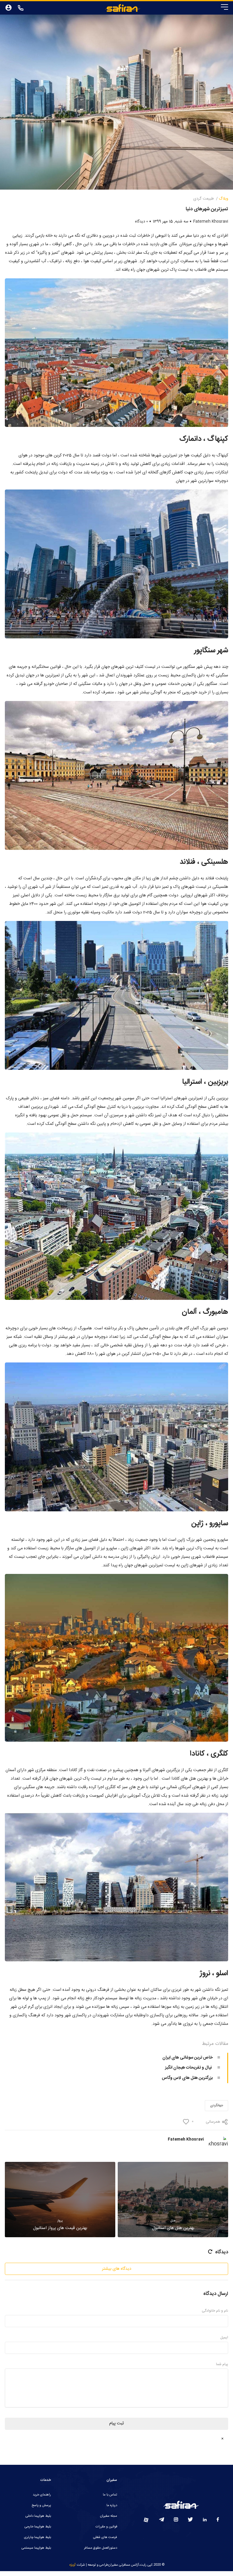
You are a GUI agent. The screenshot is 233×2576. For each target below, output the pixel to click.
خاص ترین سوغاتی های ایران (187, 2058)
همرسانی (213, 2122)
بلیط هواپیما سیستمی (36, 2548)
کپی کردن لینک (202, 2112)
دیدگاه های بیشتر (117, 2269)
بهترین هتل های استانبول (173, 2225)
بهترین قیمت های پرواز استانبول (60, 2225)
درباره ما (112, 2506)
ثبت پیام (116, 2423)
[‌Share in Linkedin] (109, 2094)
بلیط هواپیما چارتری (37, 2537)
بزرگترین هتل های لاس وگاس (187, 2078)
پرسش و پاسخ (41, 2506)
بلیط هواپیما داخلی (38, 2516)
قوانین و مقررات (106, 2527)
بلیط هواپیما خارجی (38, 2527)
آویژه (73, 2565)
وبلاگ (223, 199)
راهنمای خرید (42, 2495)
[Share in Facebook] (139, 2094)
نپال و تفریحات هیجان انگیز (189, 2068)
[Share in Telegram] (94, 2094)
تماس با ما (110, 2495)
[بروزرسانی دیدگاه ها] (210, 2252)
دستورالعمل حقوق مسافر (101, 2548)
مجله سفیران (109, 2516)
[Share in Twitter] (124, 2094)
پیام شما (222, 2364)
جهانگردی (216, 2106)
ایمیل (224, 2337)
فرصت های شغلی (105, 2537)
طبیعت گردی (204, 199)
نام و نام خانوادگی (215, 2311)
